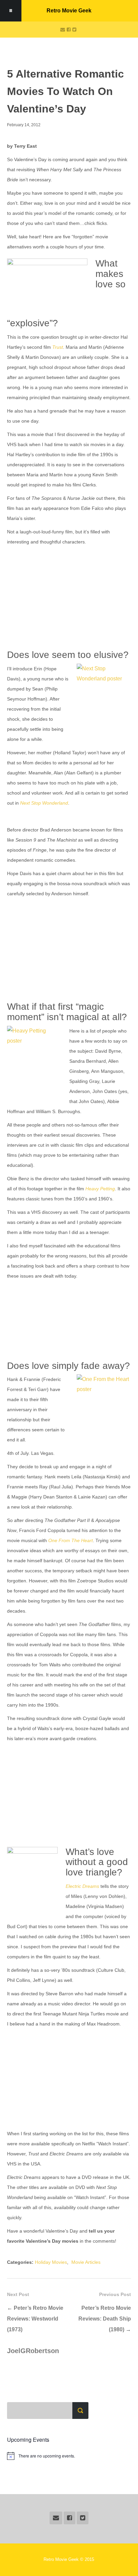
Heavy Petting (100, 1189)
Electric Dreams (82, 1886)
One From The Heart (71, 1540)
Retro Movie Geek (69, 11)
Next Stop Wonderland (44, 803)
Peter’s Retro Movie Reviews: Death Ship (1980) (105, 2319)
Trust (58, 347)
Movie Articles (86, 2262)
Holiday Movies (51, 2262)
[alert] (69, 2456)
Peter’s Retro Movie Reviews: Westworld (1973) (35, 2319)
